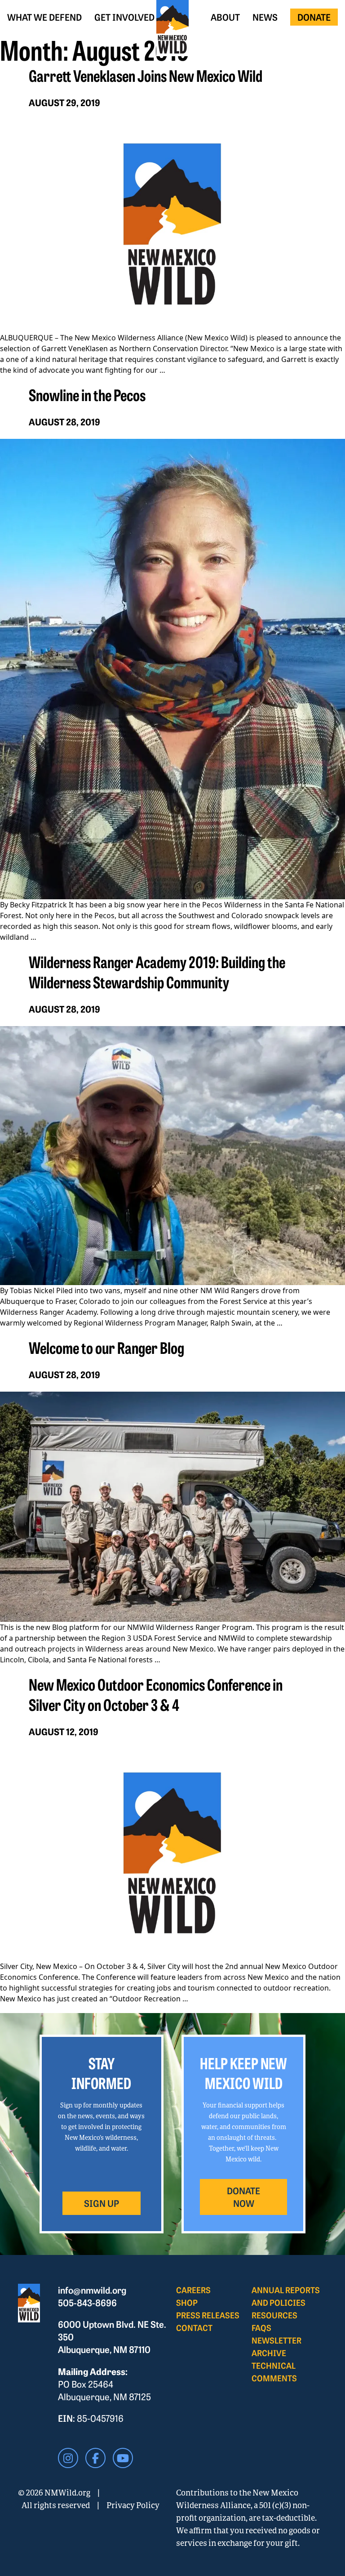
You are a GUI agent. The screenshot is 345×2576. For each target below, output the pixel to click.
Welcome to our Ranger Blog (106, 1347)
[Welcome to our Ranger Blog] (172, 1507)
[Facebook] (95, 2458)
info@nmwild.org (92, 2290)
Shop (187, 2302)
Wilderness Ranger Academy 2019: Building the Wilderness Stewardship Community (157, 971)
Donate (314, 17)
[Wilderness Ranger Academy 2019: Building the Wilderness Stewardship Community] (172, 1156)
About (225, 17)
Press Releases (208, 2315)
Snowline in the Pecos (87, 394)
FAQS (261, 2328)
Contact (194, 2328)
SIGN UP (102, 2203)
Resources (274, 2315)
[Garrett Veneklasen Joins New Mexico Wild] (172, 226)
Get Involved (124, 17)
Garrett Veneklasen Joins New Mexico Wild (146, 75)
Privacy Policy (133, 2505)
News (265, 17)
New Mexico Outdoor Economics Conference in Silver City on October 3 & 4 (156, 1694)
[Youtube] (123, 2458)
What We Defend (44, 17)
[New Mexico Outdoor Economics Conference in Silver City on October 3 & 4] (172, 1855)
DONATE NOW (243, 2197)
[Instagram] (68, 2458)
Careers (193, 2290)
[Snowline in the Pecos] (172, 669)
